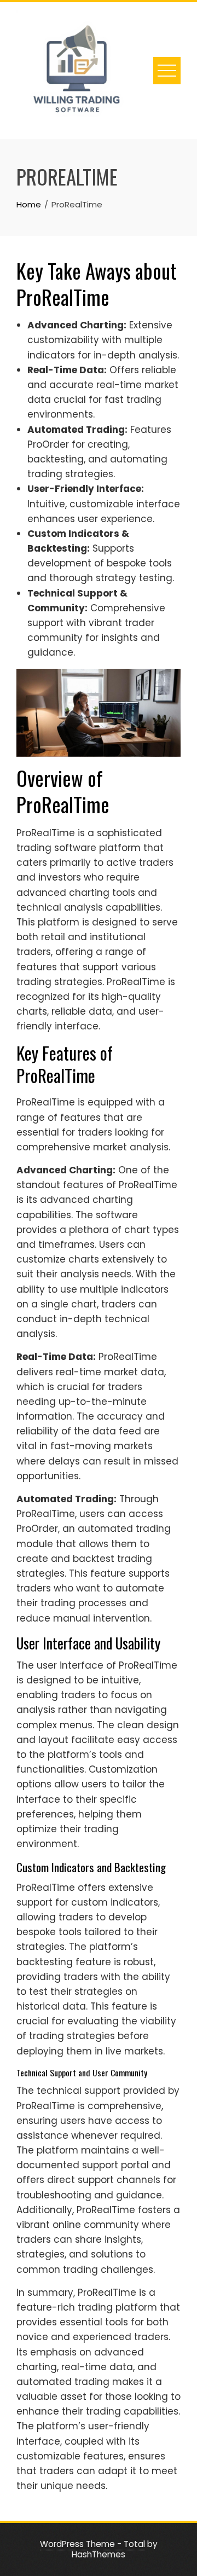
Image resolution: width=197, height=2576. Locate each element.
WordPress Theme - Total (92, 2544)
